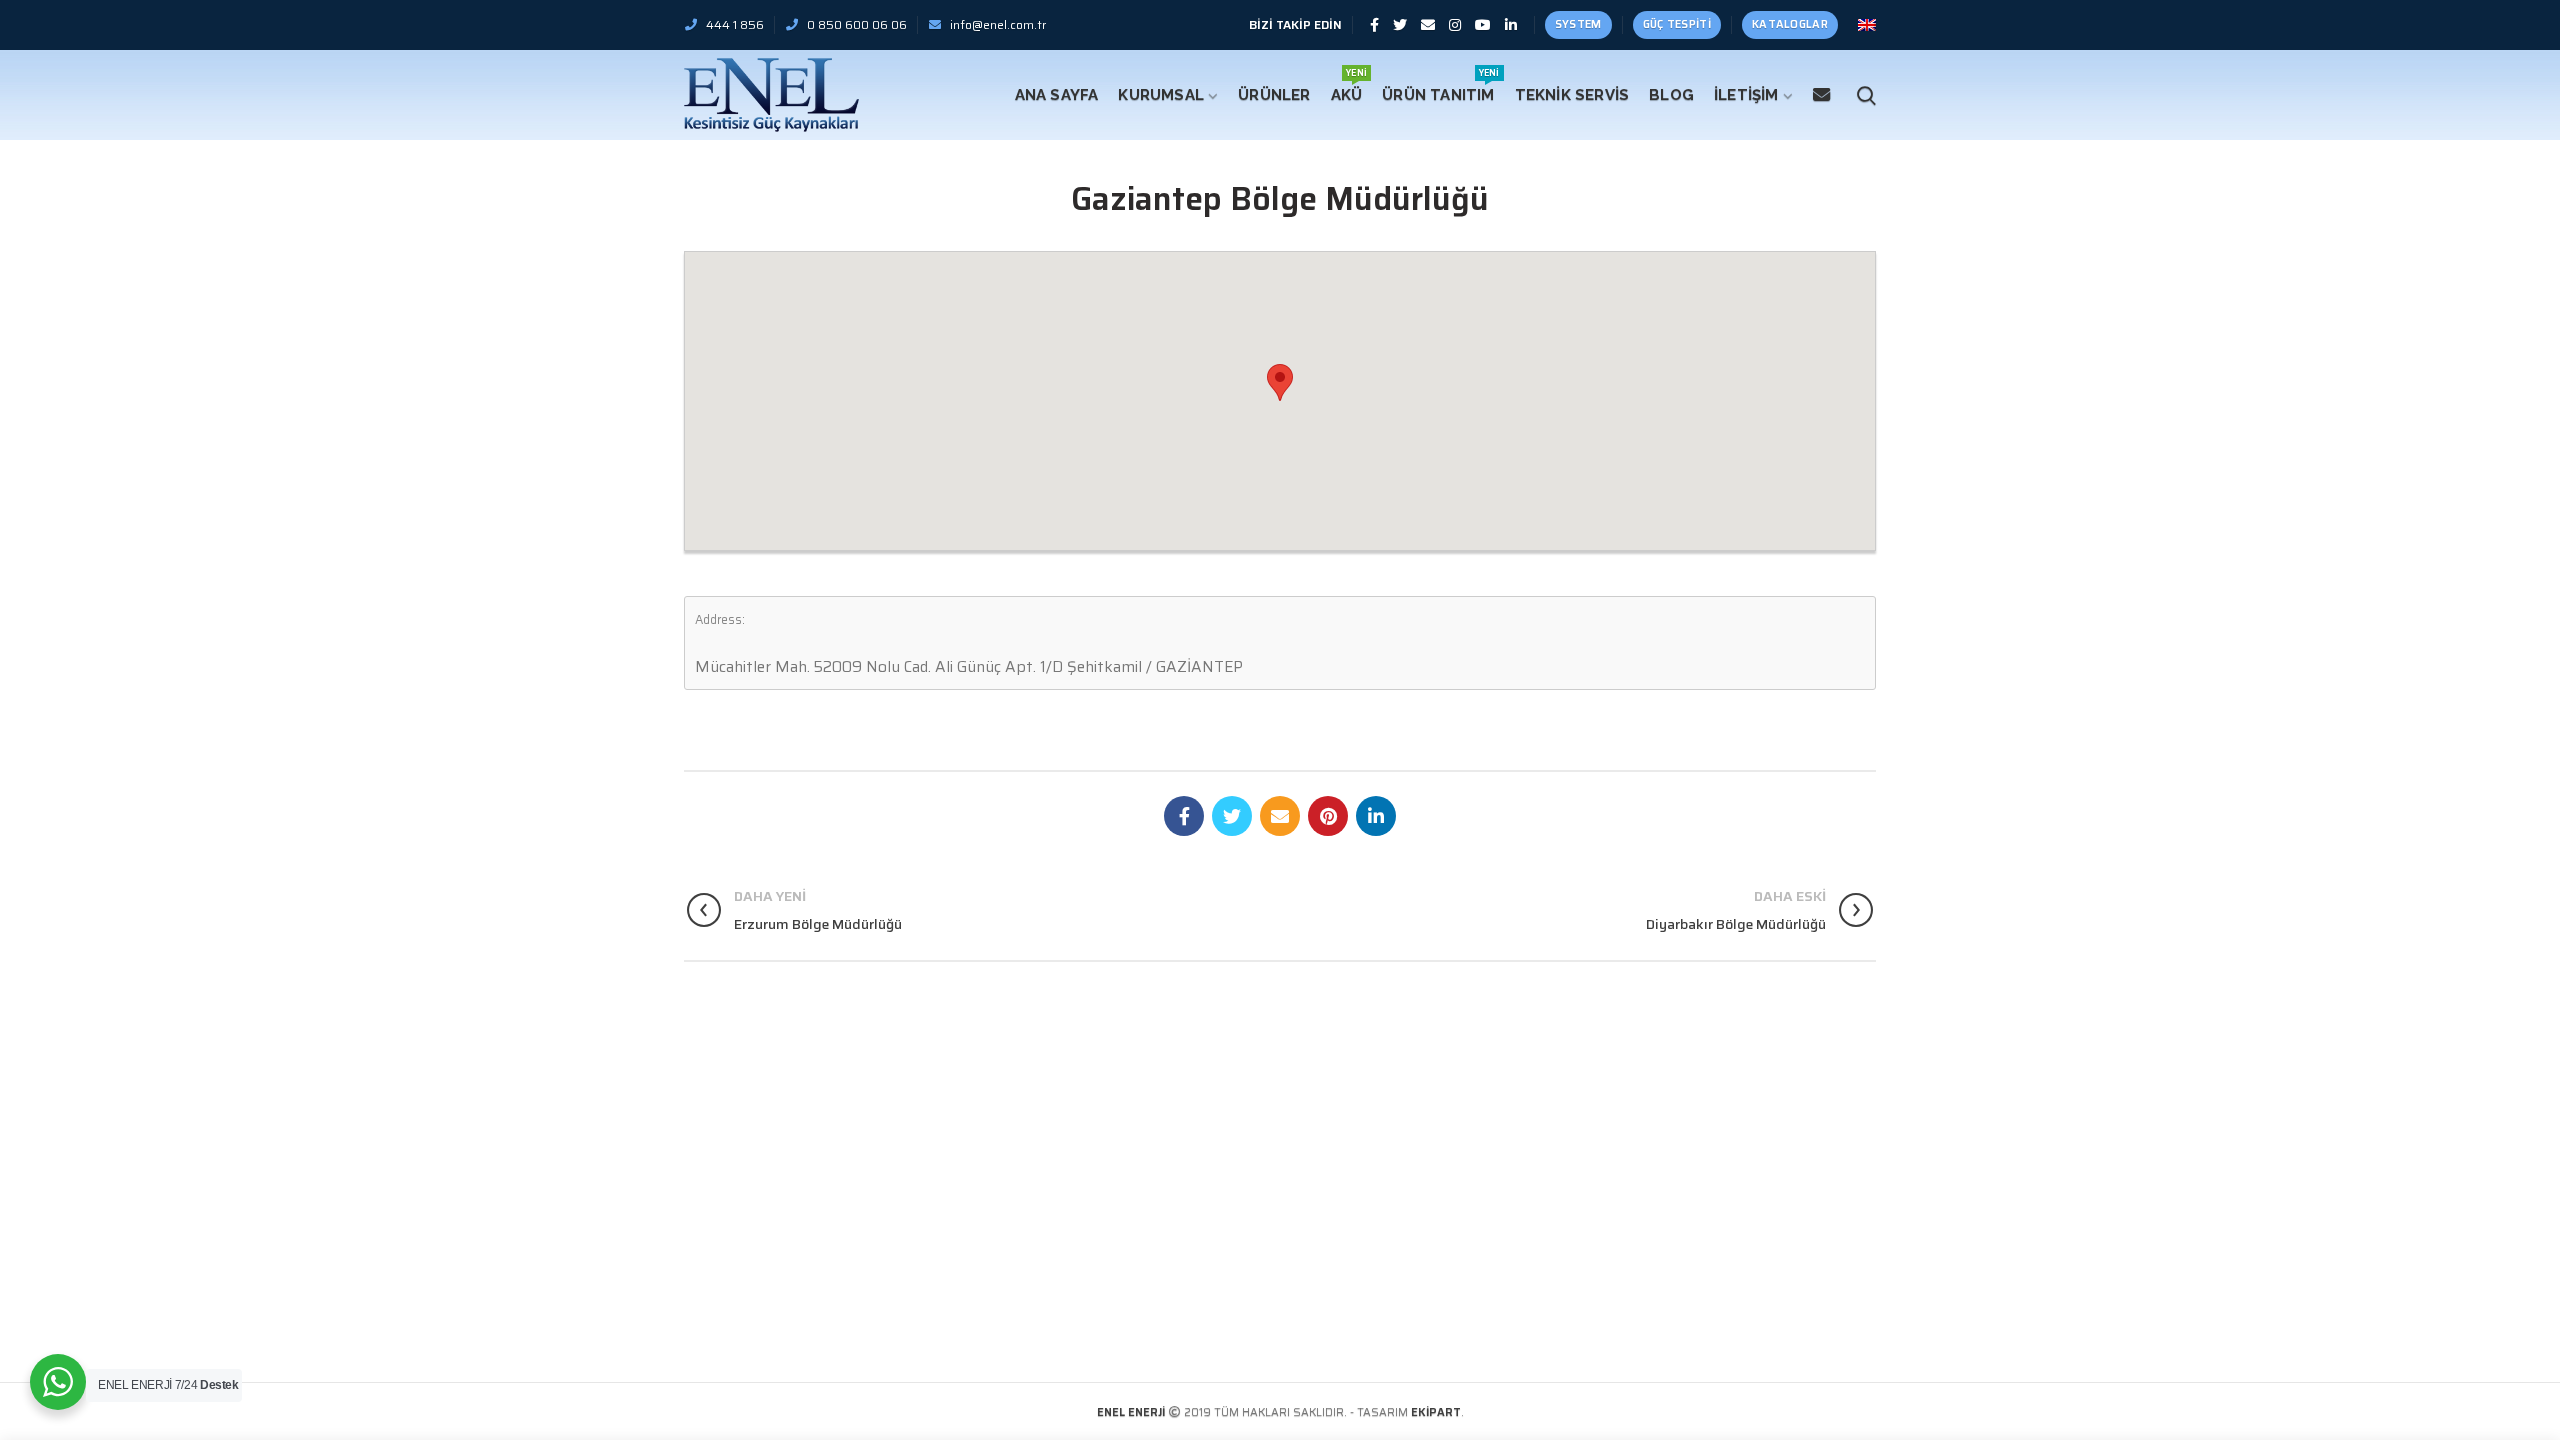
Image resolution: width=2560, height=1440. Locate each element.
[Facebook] (1374, 25)
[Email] (1428, 25)
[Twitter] (1400, 25)
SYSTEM (1578, 24)
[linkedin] (1511, 25)
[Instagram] (1455, 25)
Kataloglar (1790, 24)
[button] (1280, 382)
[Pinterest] (1328, 816)
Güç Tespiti (1677, 24)
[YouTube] (1483, 25)
